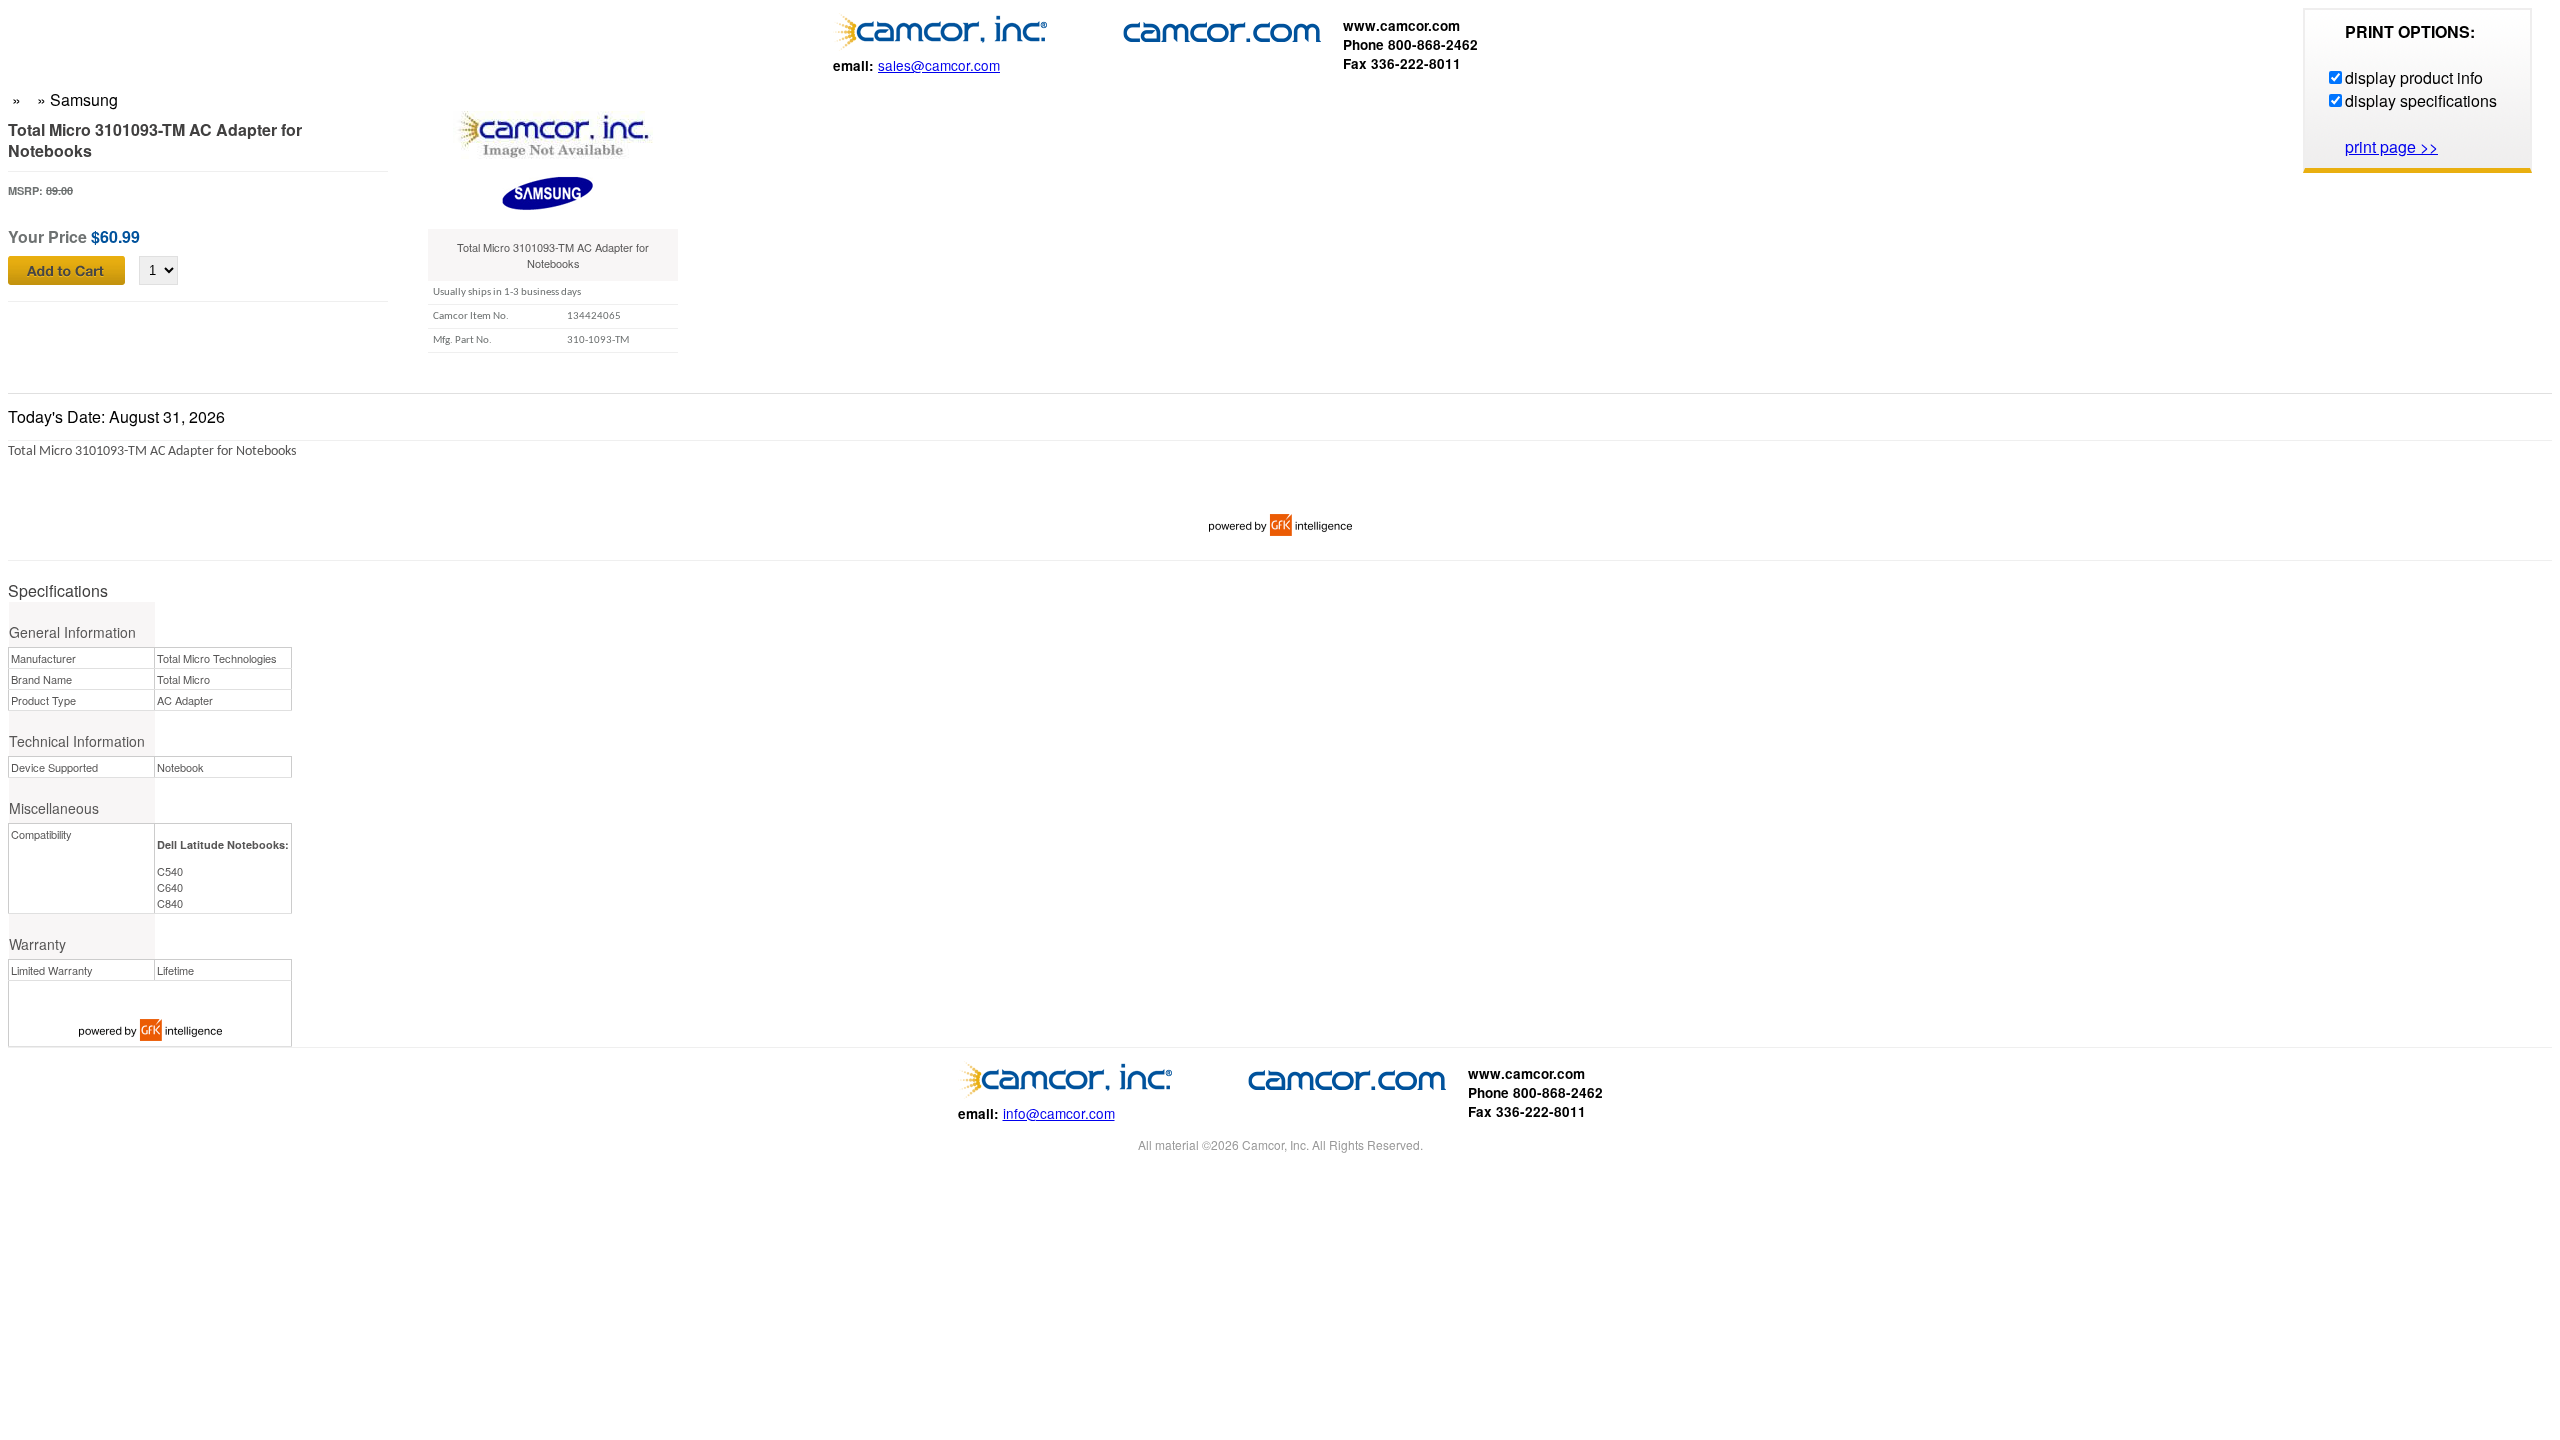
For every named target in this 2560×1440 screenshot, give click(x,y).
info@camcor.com (1059, 1113)
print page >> (2391, 146)
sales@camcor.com (939, 65)
